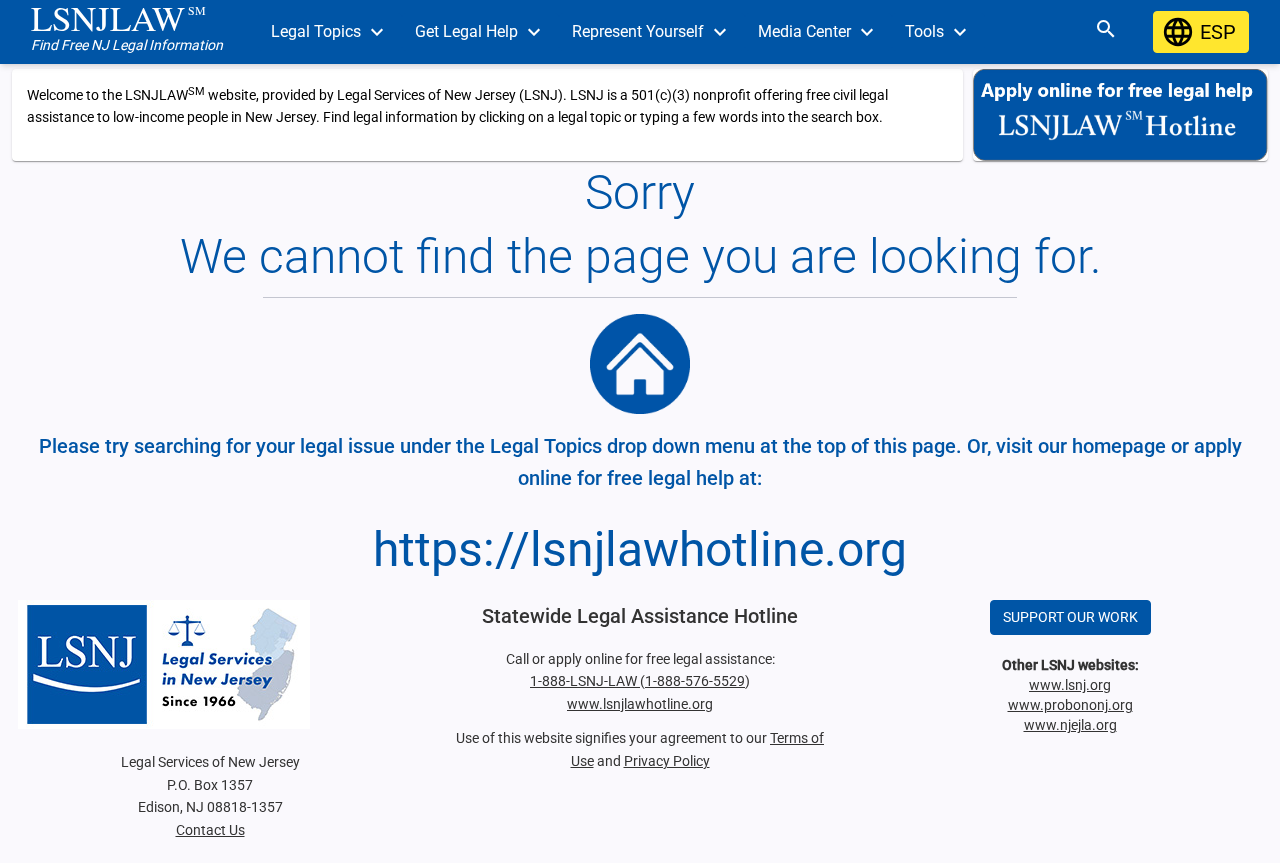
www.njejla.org (1070, 725)
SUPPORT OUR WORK (1070, 617)
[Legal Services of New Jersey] (210, 664)
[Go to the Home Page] (640, 364)
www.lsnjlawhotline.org (640, 704)
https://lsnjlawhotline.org (640, 549)
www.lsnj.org (1070, 685)
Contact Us (210, 830)
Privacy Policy (667, 761)
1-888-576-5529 (695, 681)
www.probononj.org (1070, 705)
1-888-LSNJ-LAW (585, 681)
